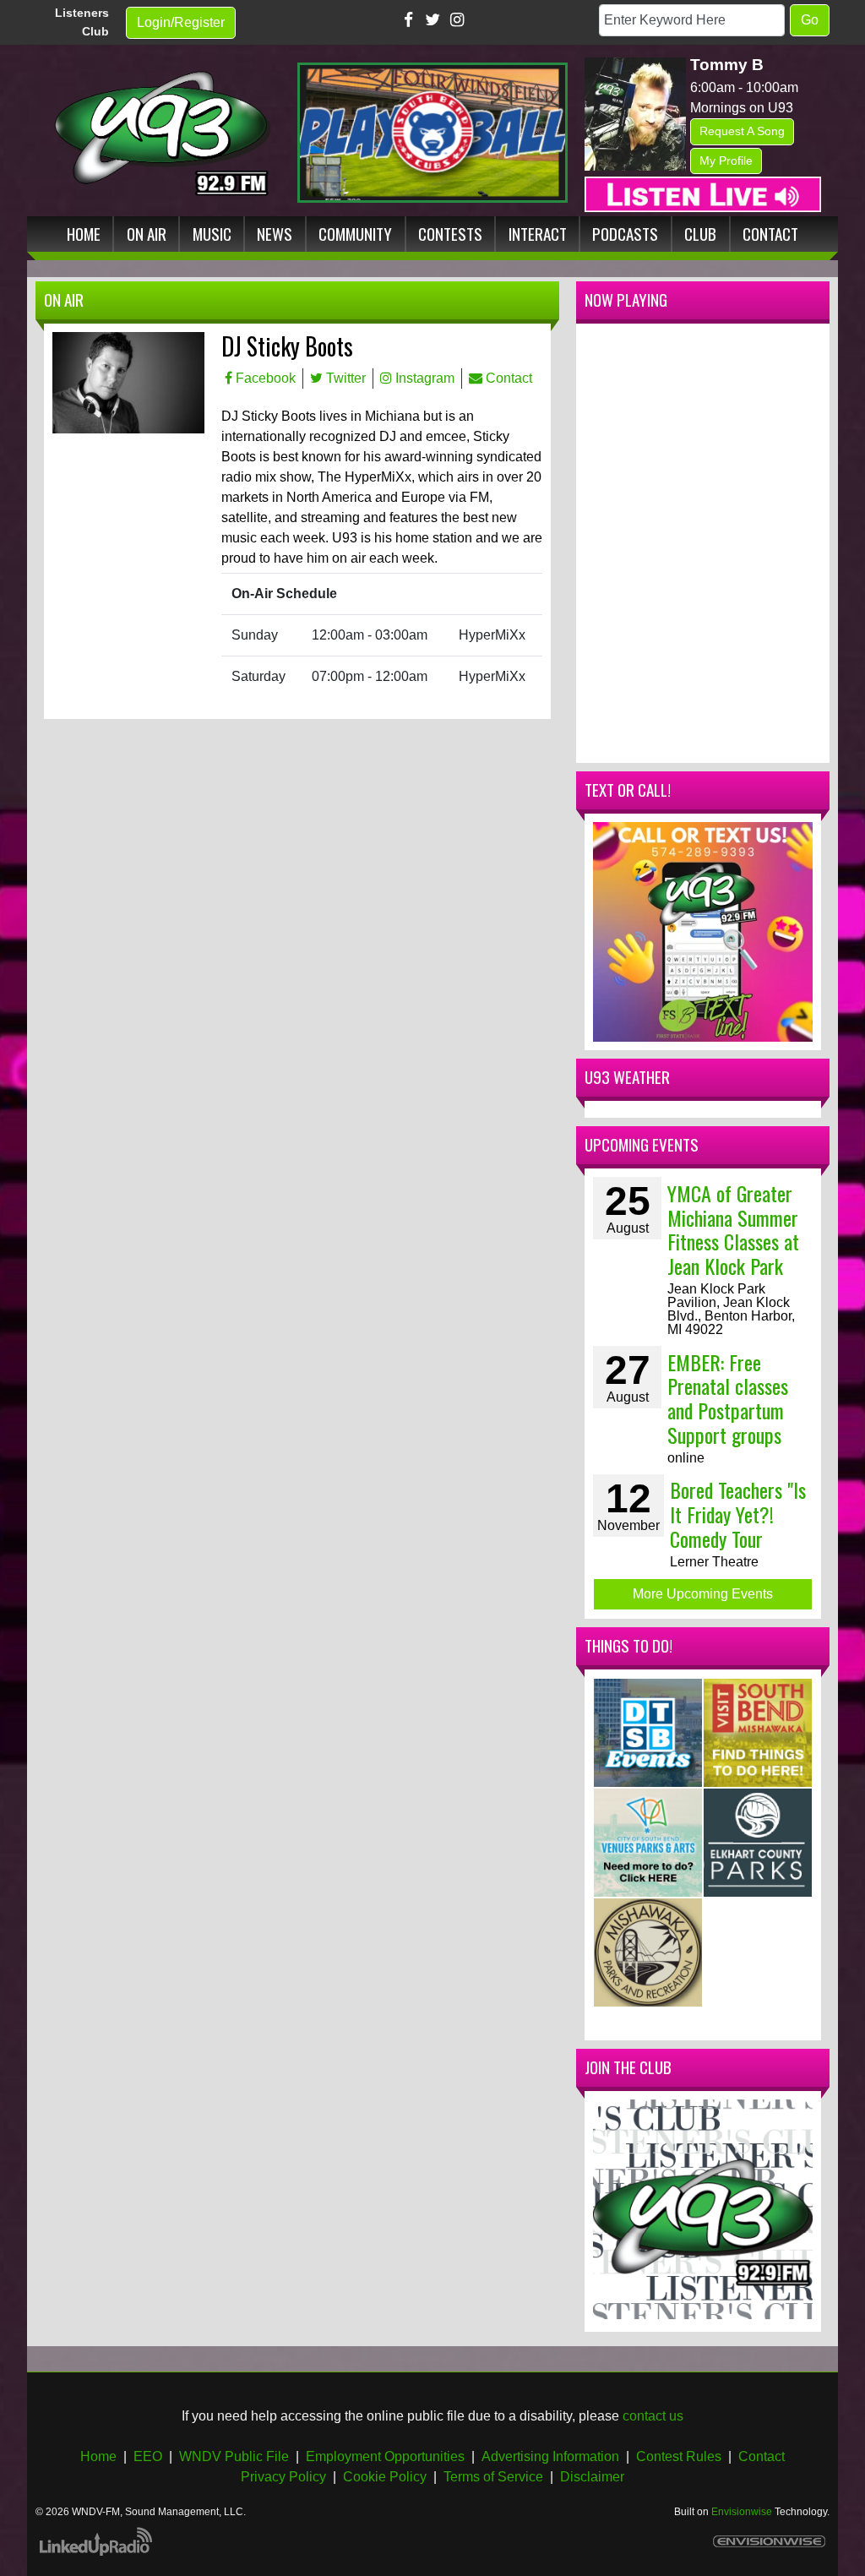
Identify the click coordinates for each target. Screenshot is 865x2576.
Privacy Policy (283, 2477)
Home (98, 2456)
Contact (507, 378)
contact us (653, 2416)
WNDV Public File (234, 2456)
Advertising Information (550, 2456)
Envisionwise (742, 2512)
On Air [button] (147, 234)
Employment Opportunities (385, 2456)
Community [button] (355, 234)
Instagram (423, 378)
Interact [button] (538, 234)
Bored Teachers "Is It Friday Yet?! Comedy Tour (738, 1514)
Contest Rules (679, 2456)
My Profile (726, 161)
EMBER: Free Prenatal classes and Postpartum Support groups (728, 1398)
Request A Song (742, 131)
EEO (148, 2456)
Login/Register (181, 22)
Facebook (264, 378)
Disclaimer (592, 2477)
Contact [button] (770, 234)
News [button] (275, 234)
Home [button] (84, 234)
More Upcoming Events (703, 1594)
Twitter (344, 378)
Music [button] (212, 234)
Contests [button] (450, 234)
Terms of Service (493, 2477)
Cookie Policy (385, 2477)
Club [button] (700, 234)
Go (810, 20)
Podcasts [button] (625, 234)
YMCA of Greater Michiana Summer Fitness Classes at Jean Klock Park (733, 1229)
